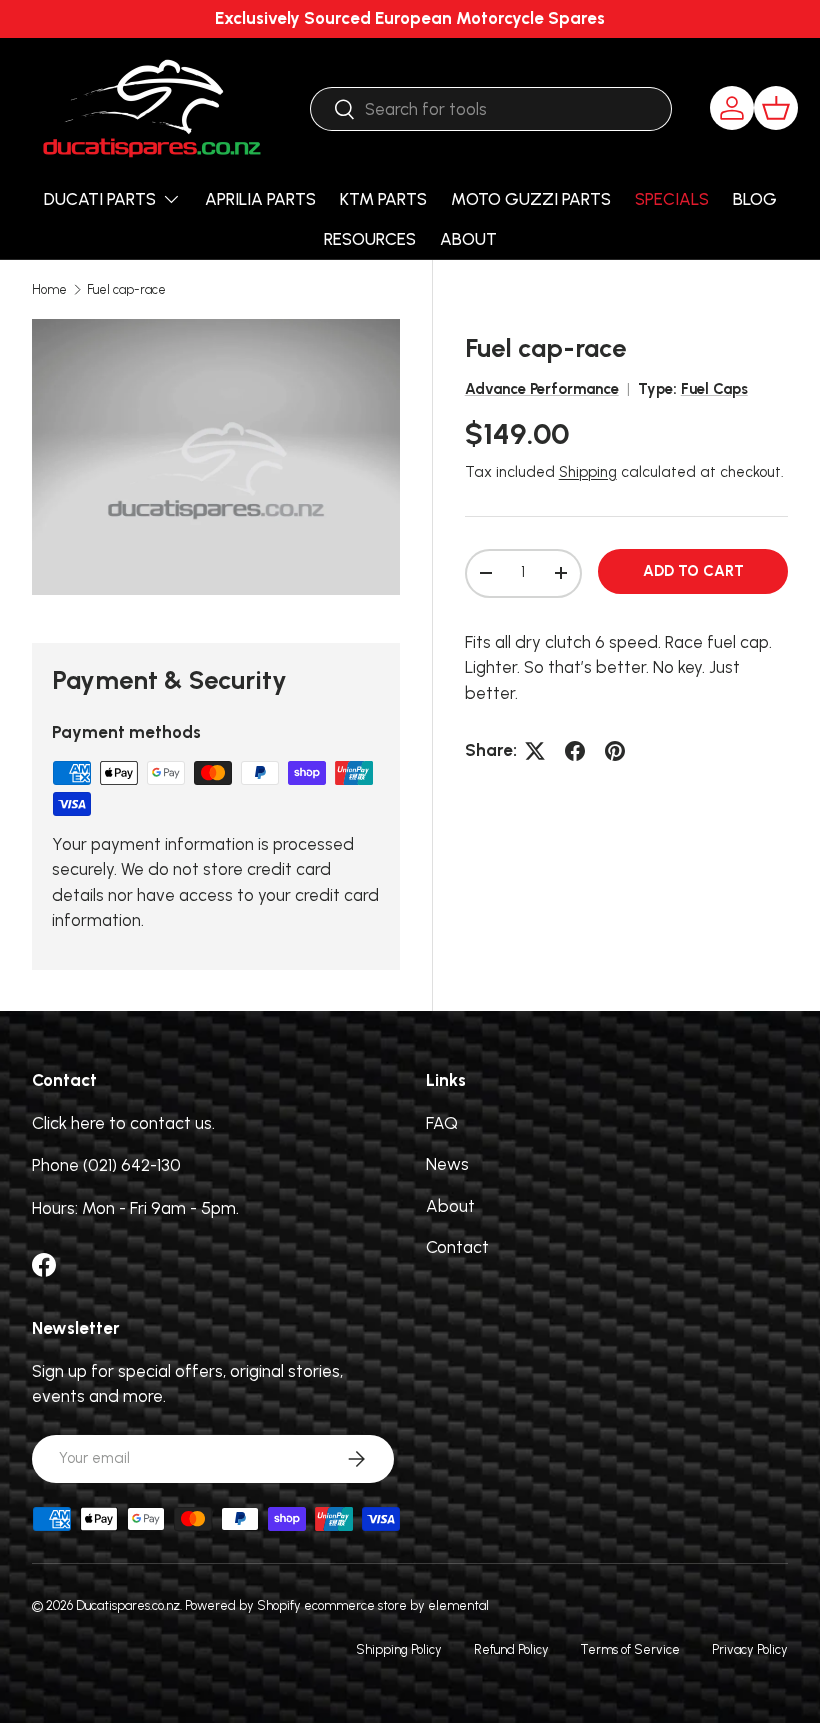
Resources (370, 239)
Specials (672, 199)
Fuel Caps (714, 389)
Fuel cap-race (126, 290)
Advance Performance (542, 389)
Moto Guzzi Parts (531, 199)
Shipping (588, 472)
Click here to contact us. (123, 1123)
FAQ (442, 1123)
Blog (755, 199)
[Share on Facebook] (575, 751)
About (468, 239)
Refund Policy (511, 1649)
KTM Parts (383, 199)
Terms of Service (630, 1649)
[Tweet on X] (535, 751)
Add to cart (693, 571)
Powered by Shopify (243, 1605)
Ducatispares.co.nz (128, 1605)
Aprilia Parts (260, 199)
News (447, 1164)
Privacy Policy (750, 1649)
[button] (776, 108)
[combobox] (490, 109)
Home (49, 290)
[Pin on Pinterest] (615, 751)
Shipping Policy (399, 1649)
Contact (457, 1247)
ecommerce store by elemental (396, 1605)
